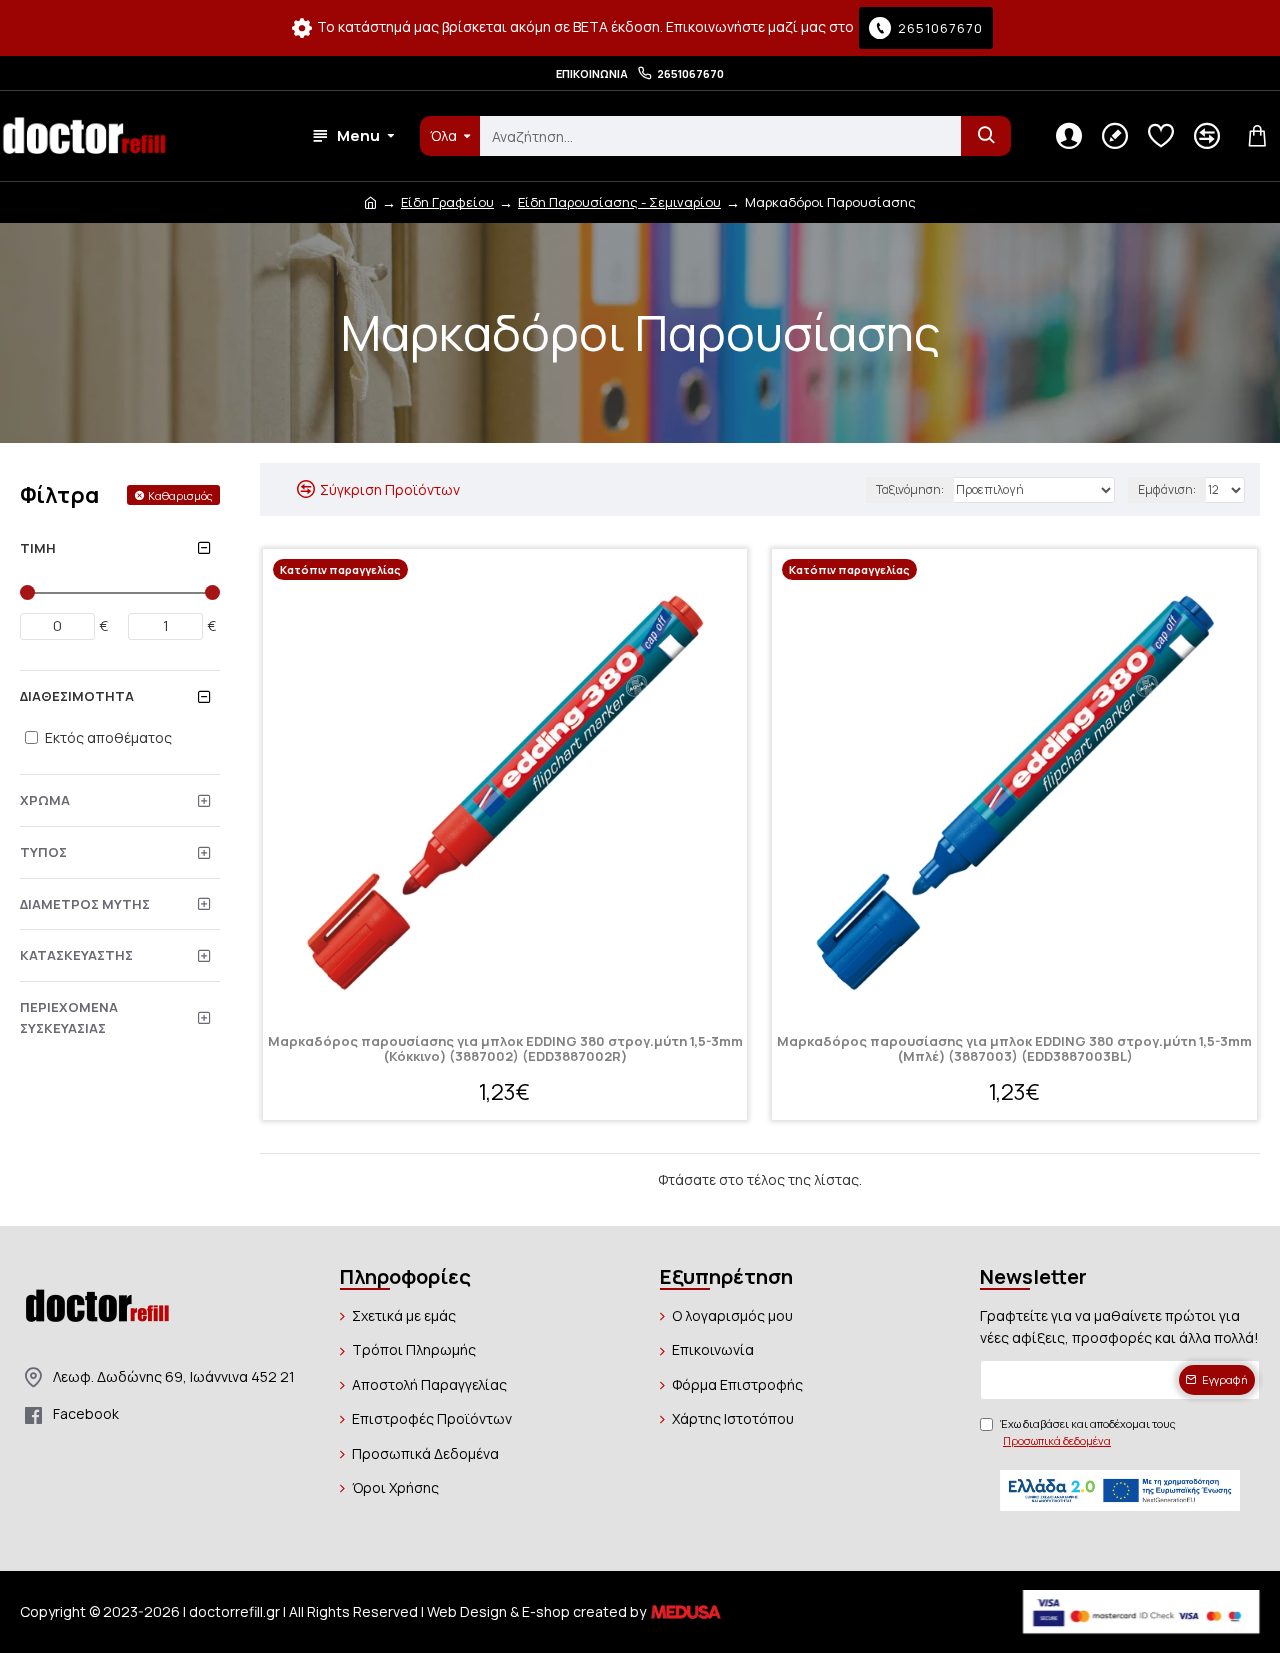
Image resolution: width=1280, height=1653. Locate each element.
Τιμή (38, 548)
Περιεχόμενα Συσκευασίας (69, 1017)
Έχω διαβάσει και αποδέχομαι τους (1088, 1432)
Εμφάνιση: (1167, 489)
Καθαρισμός (180, 495)
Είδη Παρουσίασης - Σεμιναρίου (619, 202)
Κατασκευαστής (76, 955)
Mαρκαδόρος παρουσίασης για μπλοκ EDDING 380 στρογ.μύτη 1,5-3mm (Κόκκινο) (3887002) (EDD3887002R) (505, 1049)
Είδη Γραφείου (447, 202)
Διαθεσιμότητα (77, 696)
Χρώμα (45, 800)
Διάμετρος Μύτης (85, 904)
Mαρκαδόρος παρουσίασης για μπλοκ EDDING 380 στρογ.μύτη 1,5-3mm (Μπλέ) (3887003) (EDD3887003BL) (1014, 1049)
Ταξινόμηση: (910, 489)
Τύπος (43, 852)
